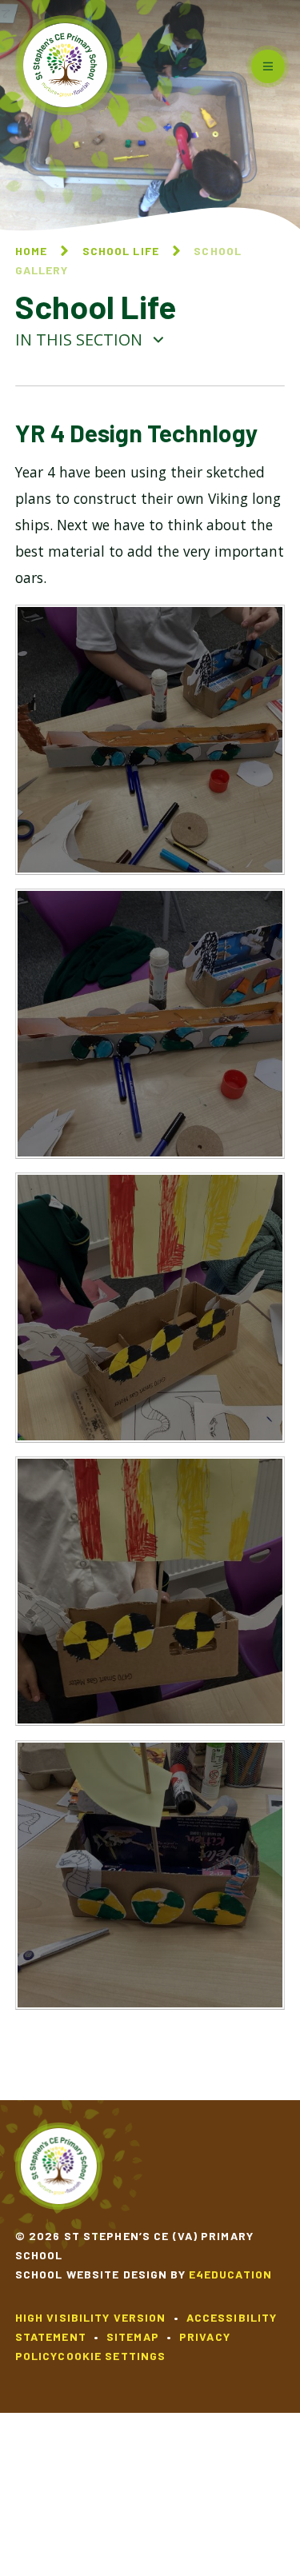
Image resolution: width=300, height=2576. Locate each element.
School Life (121, 251)
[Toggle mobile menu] (268, 66)
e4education (230, 2274)
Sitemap (133, 2336)
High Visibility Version (91, 2317)
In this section (81, 339)
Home (31, 251)
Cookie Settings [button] (112, 2356)
